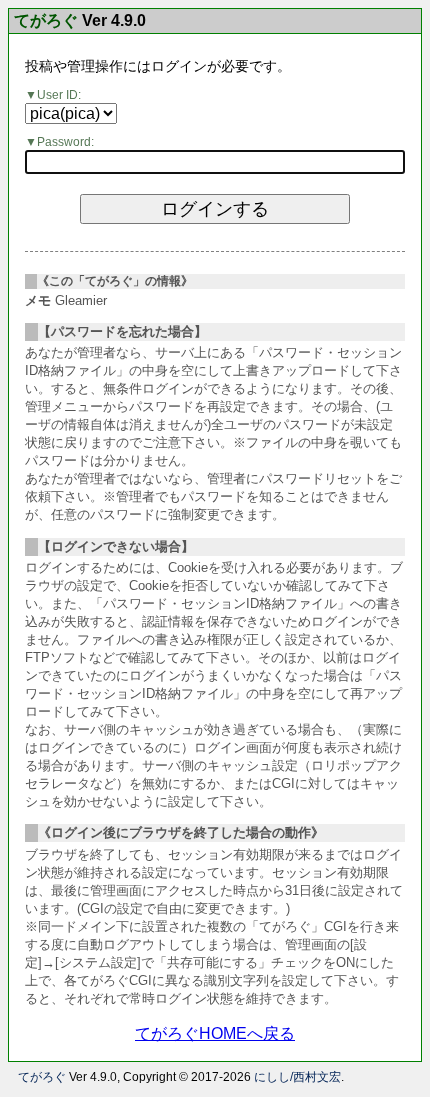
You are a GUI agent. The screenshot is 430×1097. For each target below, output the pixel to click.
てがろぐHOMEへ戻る (215, 1033)
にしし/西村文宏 (297, 1077)
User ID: (59, 95)
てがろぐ (46, 21)
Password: (65, 142)
